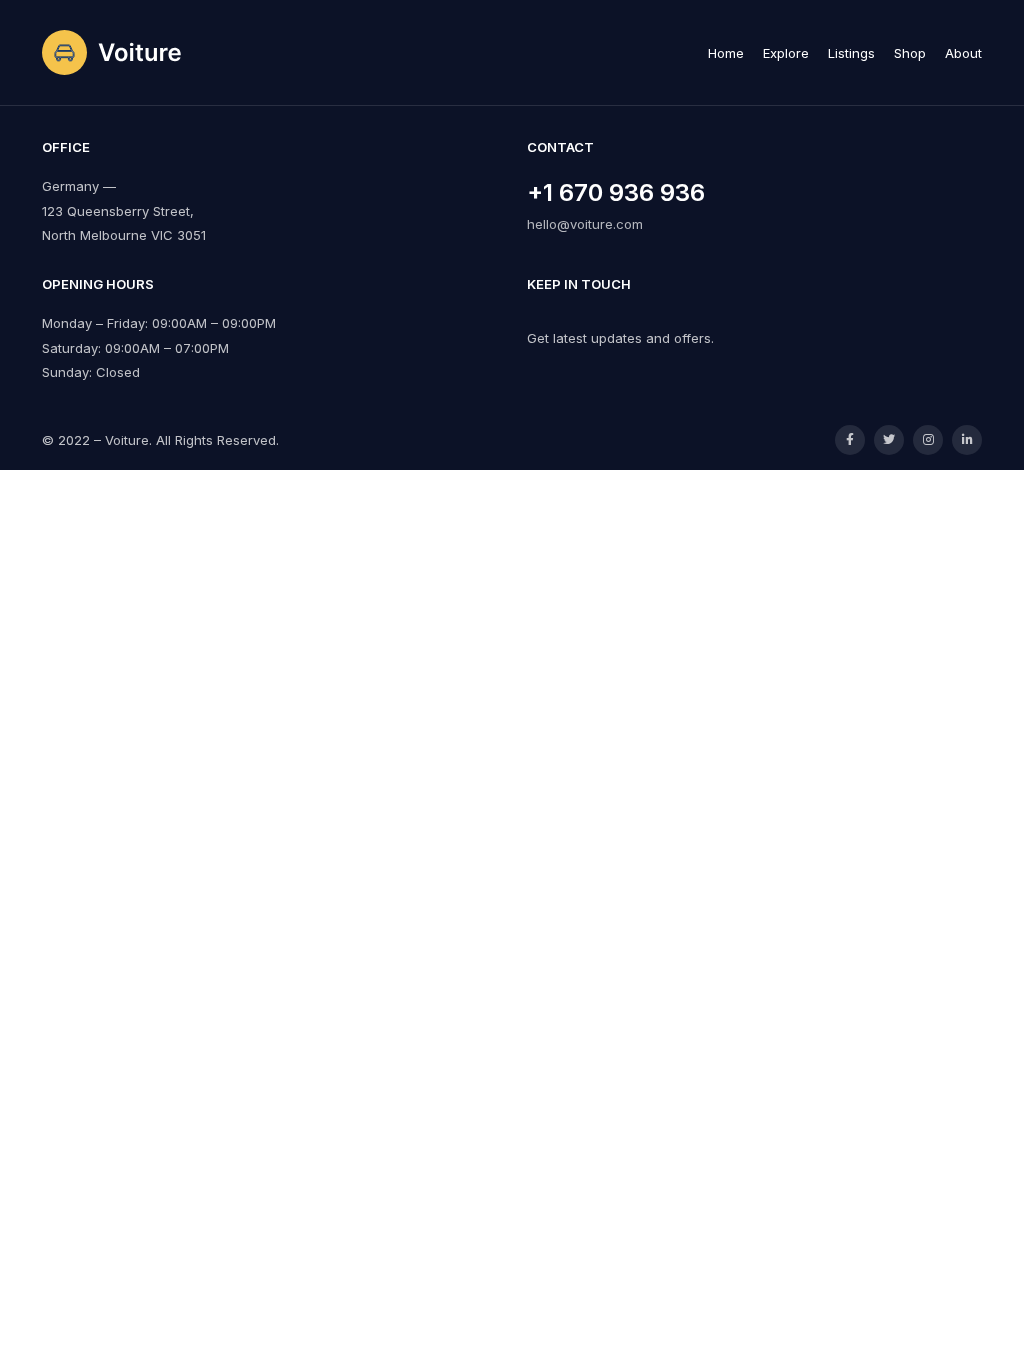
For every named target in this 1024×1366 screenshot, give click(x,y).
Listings (851, 53)
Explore (786, 53)
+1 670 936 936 (616, 192)
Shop (910, 53)
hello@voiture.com (585, 224)
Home (726, 53)
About (963, 53)
